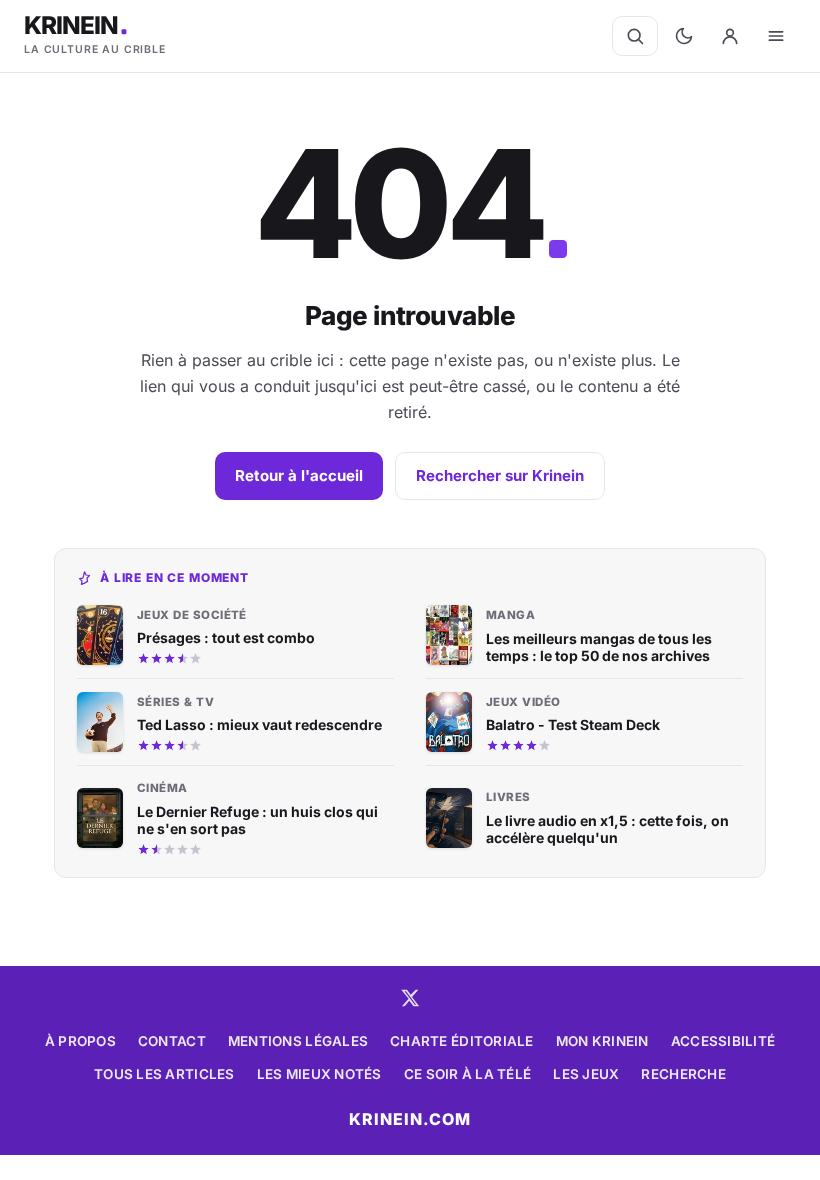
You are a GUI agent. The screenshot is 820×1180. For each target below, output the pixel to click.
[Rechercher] (635, 36)
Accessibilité (723, 1041)
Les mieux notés (319, 1074)
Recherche (683, 1074)
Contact (172, 1041)
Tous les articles (164, 1074)
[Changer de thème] (684, 36)
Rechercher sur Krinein (500, 475)
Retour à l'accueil (299, 475)
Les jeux (586, 1074)
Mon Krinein (602, 1041)
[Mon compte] (730, 36)
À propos (80, 1041)
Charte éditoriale (462, 1041)
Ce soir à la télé (468, 1074)
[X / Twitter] (410, 998)
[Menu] (776, 36)
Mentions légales (298, 1041)
